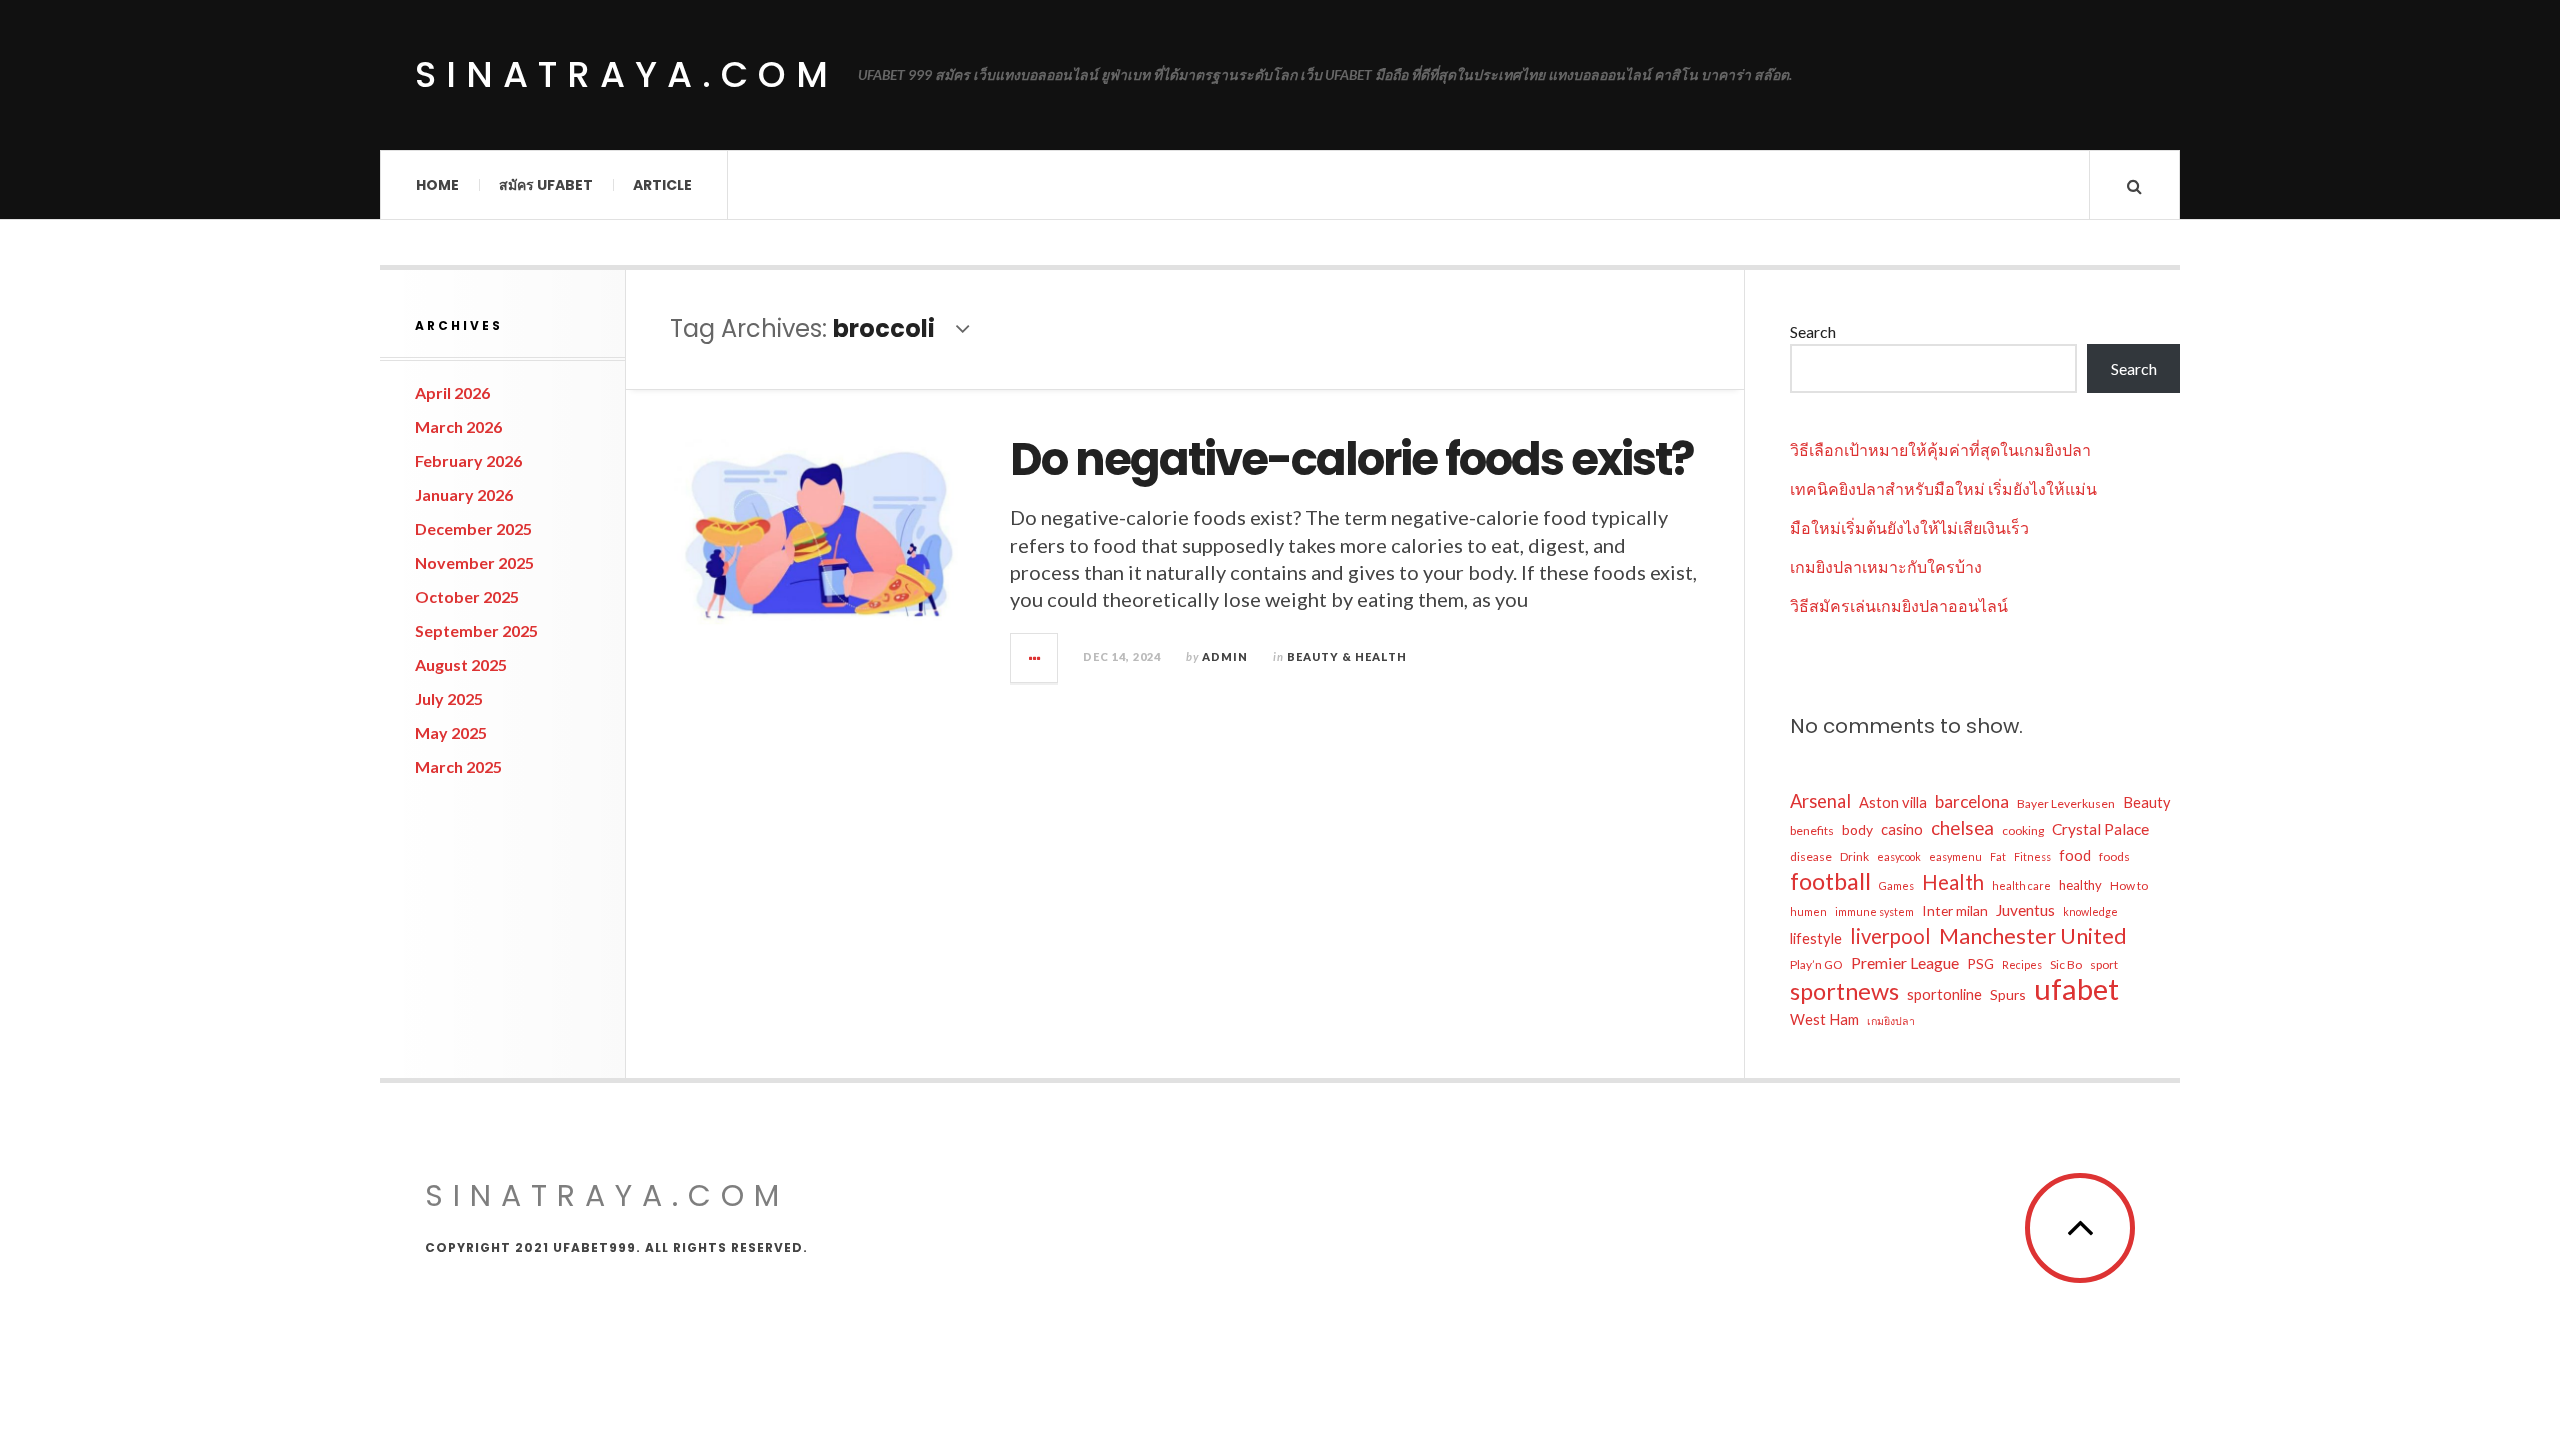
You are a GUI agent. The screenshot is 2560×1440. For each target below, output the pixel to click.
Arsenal (1820, 801)
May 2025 (451, 732)
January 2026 (464, 494)
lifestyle (1816, 938)
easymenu (1955, 856)
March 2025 (458, 766)
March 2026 (458, 426)
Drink (1854, 856)
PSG (1980, 963)
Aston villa (1893, 802)
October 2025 (467, 596)
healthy (2080, 885)
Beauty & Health (1347, 656)
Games (1896, 885)
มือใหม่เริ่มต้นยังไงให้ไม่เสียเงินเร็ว (1909, 527)
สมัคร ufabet (546, 185)
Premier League (1905, 962)
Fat (1998, 856)
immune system (1874, 911)
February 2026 (468, 460)
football (1830, 881)
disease (1811, 856)
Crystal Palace (2100, 829)
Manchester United (2033, 936)
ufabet (2076, 989)
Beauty (2147, 802)
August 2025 (461, 664)
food (2075, 855)
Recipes (2022, 964)
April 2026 (452, 392)
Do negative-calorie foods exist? (1351, 459)
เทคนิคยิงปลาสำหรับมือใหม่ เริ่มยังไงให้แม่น (1943, 488)
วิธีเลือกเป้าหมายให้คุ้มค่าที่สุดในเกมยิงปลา (1940, 449)
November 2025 (474, 562)
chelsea (1962, 828)
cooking (2023, 830)
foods (2114, 856)
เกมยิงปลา (1891, 1020)
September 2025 (476, 630)
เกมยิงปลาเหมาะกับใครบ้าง (1886, 566)
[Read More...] (1035, 658)
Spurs (2008, 994)
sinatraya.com (626, 74)
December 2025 (473, 528)
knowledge (2090, 911)
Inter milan (1955, 910)
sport (2104, 964)
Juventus (2025, 910)
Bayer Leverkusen (2066, 803)
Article (662, 185)
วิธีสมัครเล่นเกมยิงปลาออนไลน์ (1899, 605)
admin (1225, 656)
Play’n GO (1816, 964)
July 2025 (449, 698)
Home (437, 185)
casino (1902, 829)
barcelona (1972, 801)
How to (2129, 885)
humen (1808, 911)
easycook (1899, 856)
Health (1953, 882)
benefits (1812, 830)
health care (2021, 885)
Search (1813, 331)
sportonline (1944, 994)
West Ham (1824, 1019)
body (1857, 829)
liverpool (1890, 936)
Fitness (2032, 856)
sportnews (1844, 991)
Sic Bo (2066, 964)
